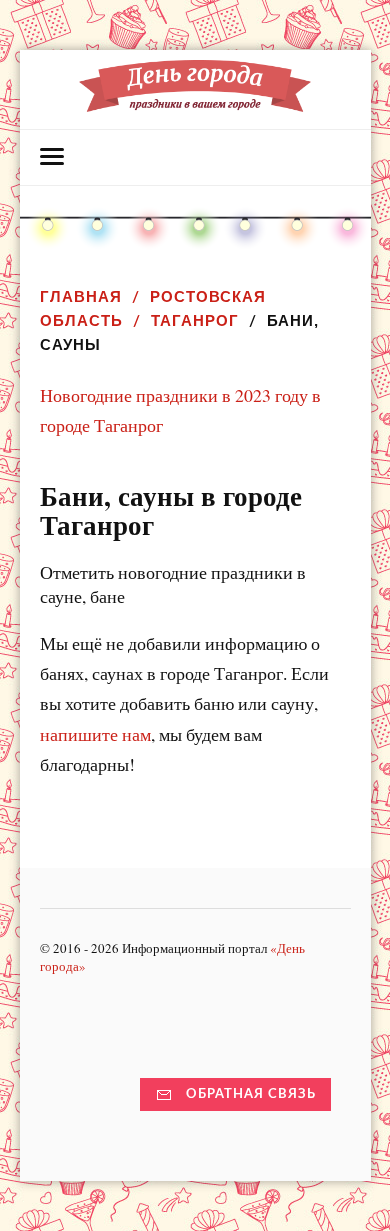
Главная (81, 296)
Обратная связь (251, 1094)
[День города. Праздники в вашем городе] (195, 102)
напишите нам (95, 734)
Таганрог (195, 320)
